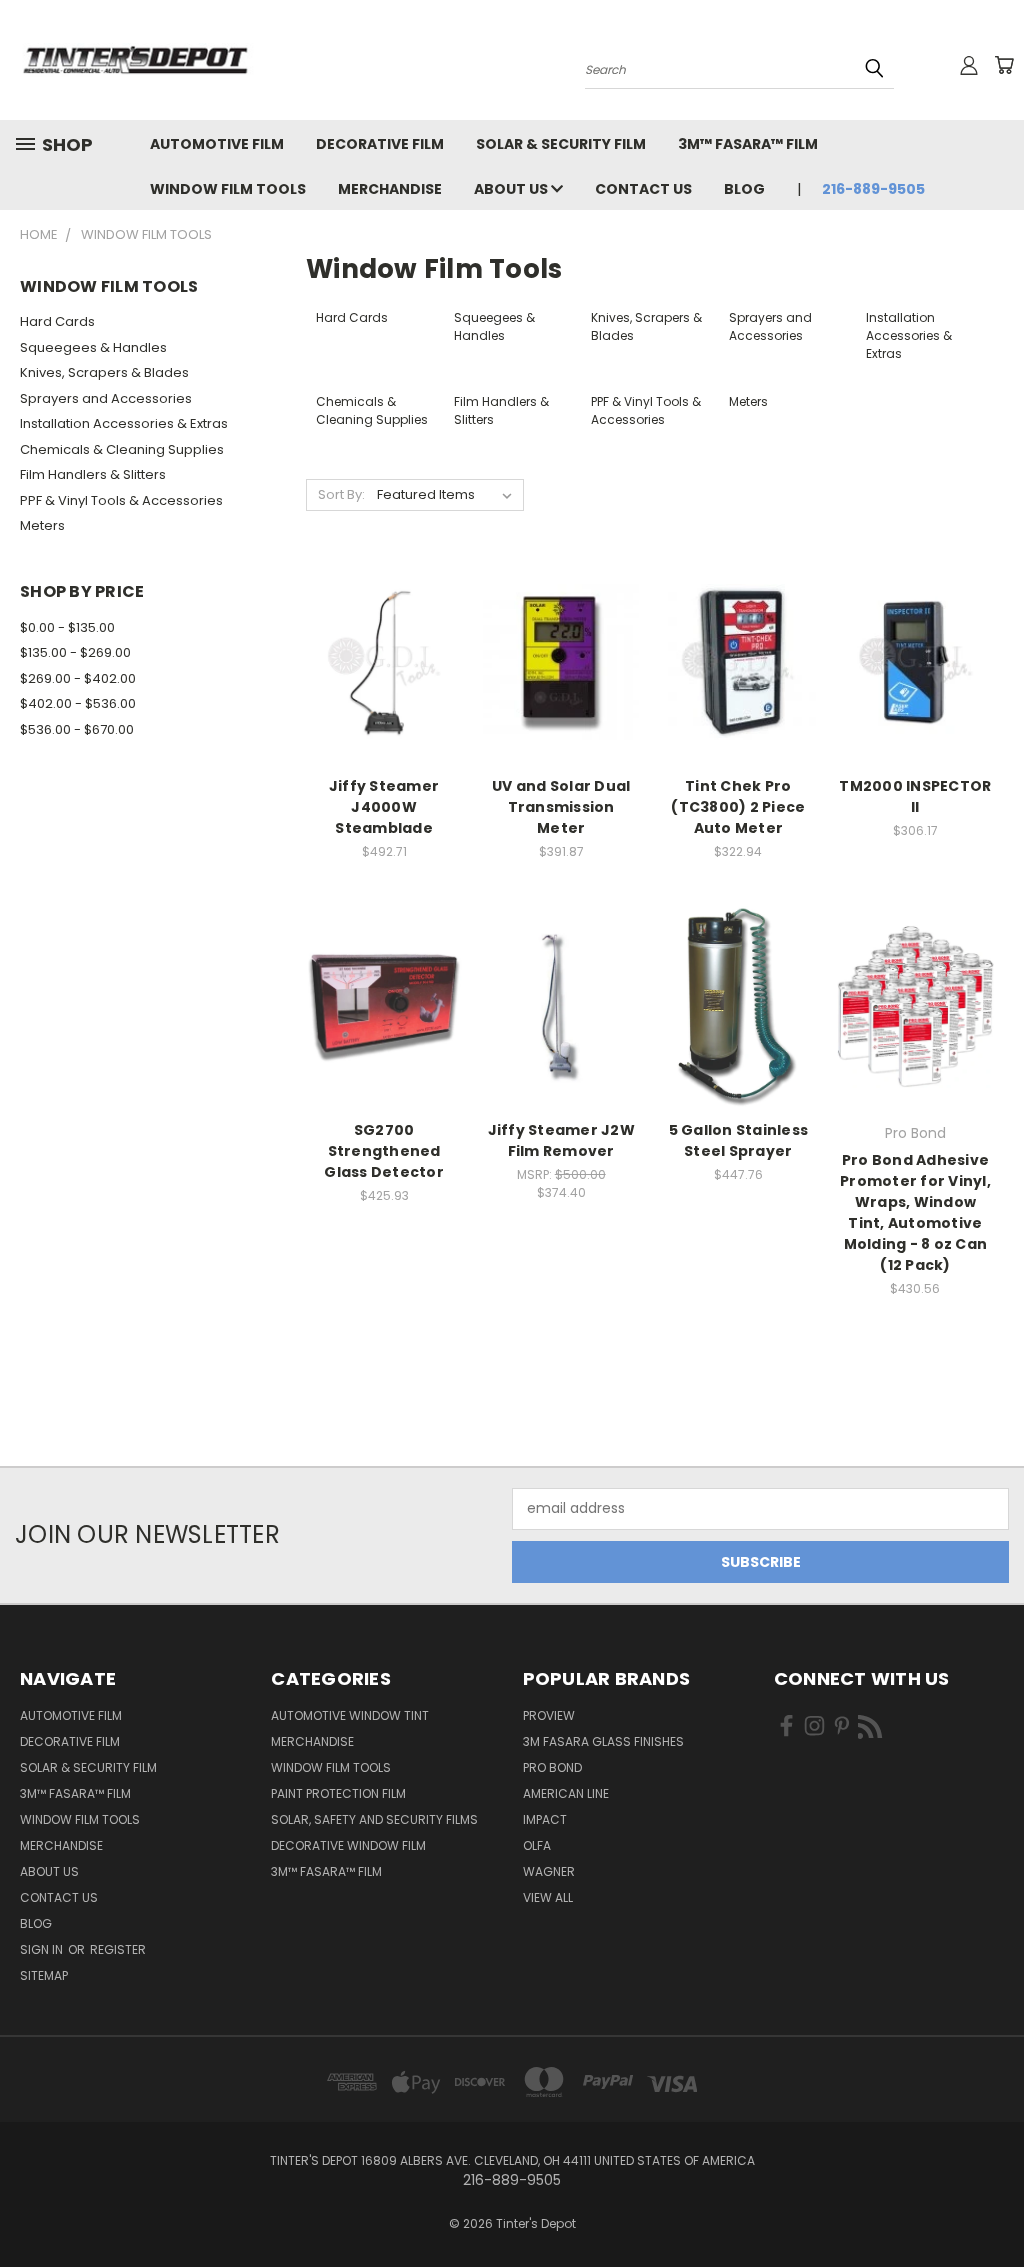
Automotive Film (217, 144)
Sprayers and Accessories (106, 398)
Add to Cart (384, 697)
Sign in (43, 1949)
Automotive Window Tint (350, 1715)
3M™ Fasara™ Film (748, 144)
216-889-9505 (873, 189)
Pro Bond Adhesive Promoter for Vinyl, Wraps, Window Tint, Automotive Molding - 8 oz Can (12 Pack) (915, 1212)
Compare (377, 660)
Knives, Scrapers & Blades (104, 372)
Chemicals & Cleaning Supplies (122, 449)
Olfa (537, 1845)
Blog (744, 189)
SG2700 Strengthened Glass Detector (384, 1151)
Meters (42, 525)
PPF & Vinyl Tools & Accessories (121, 500)
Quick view (384, 621)
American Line (566, 1793)
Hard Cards (57, 321)
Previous (993, 2204)
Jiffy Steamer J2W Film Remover (561, 1140)
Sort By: (341, 494)
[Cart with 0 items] (1004, 65)
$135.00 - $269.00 (75, 652)
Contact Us (643, 189)
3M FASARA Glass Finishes (603, 1741)
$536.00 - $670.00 (77, 729)
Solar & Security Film (561, 144)
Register (118, 1949)
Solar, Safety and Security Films (374, 1819)
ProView (549, 1715)
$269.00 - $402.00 (78, 678)
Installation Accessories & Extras (124, 423)
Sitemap (44, 1975)
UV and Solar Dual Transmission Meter (561, 807)
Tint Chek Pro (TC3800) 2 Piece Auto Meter (738, 807)
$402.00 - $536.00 (78, 703)
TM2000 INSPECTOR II (915, 796)
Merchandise (390, 189)
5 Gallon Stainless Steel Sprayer (739, 1140)
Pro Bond (552, 1767)
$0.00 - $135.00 (67, 627)
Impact (545, 1819)
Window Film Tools (228, 189)
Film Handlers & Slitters (93, 474)
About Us (512, 189)
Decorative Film (380, 144)
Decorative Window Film (348, 1845)
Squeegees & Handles (93, 347)
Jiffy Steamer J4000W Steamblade (384, 807)
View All (548, 1897)
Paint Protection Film (338, 1793)
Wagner (549, 1871)
